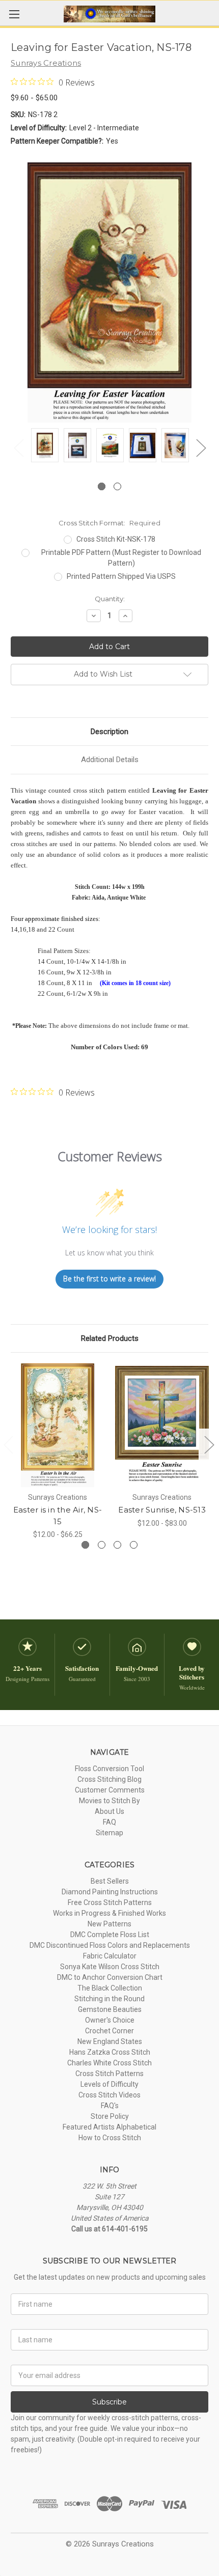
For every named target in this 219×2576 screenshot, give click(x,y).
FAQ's (110, 2106)
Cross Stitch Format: (109, 523)
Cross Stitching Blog (109, 1779)
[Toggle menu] (14, 14)
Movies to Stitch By (109, 1801)
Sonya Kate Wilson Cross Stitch (110, 1967)
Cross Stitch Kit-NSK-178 (116, 539)
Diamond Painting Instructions (110, 1892)
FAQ (109, 1822)
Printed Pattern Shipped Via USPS (121, 576)
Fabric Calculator (110, 1956)
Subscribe (109, 2402)
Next (201, 447)
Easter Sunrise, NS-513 (162, 1510)
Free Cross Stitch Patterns (110, 1902)
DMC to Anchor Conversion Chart (110, 1977)
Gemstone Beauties (110, 2009)
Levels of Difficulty (109, 2084)
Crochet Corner (109, 2031)
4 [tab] (134, 1545)
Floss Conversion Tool (109, 1769)
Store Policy (110, 2116)
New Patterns (109, 1924)
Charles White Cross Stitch (109, 2063)
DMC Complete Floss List (110, 1935)
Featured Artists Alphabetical (109, 2127)
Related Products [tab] (110, 1338)
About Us (109, 1811)
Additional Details (110, 760)
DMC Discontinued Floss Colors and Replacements (110, 1945)
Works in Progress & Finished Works (109, 1913)
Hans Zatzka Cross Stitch (110, 2052)
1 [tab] (102, 486)
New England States (110, 2041)
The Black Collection (110, 1988)
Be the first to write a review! (109, 1279)
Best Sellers (110, 1881)
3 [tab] (117, 1545)
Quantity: (110, 599)
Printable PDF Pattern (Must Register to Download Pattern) (121, 558)
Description (109, 732)
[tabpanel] (45, 447)
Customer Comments (110, 1790)
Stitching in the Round (109, 1999)
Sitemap (109, 1833)
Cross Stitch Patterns (109, 2074)
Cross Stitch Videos (109, 2095)
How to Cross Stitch (110, 2138)
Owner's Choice (110, 2020)
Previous (18, 447)
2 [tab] (117, 486)
